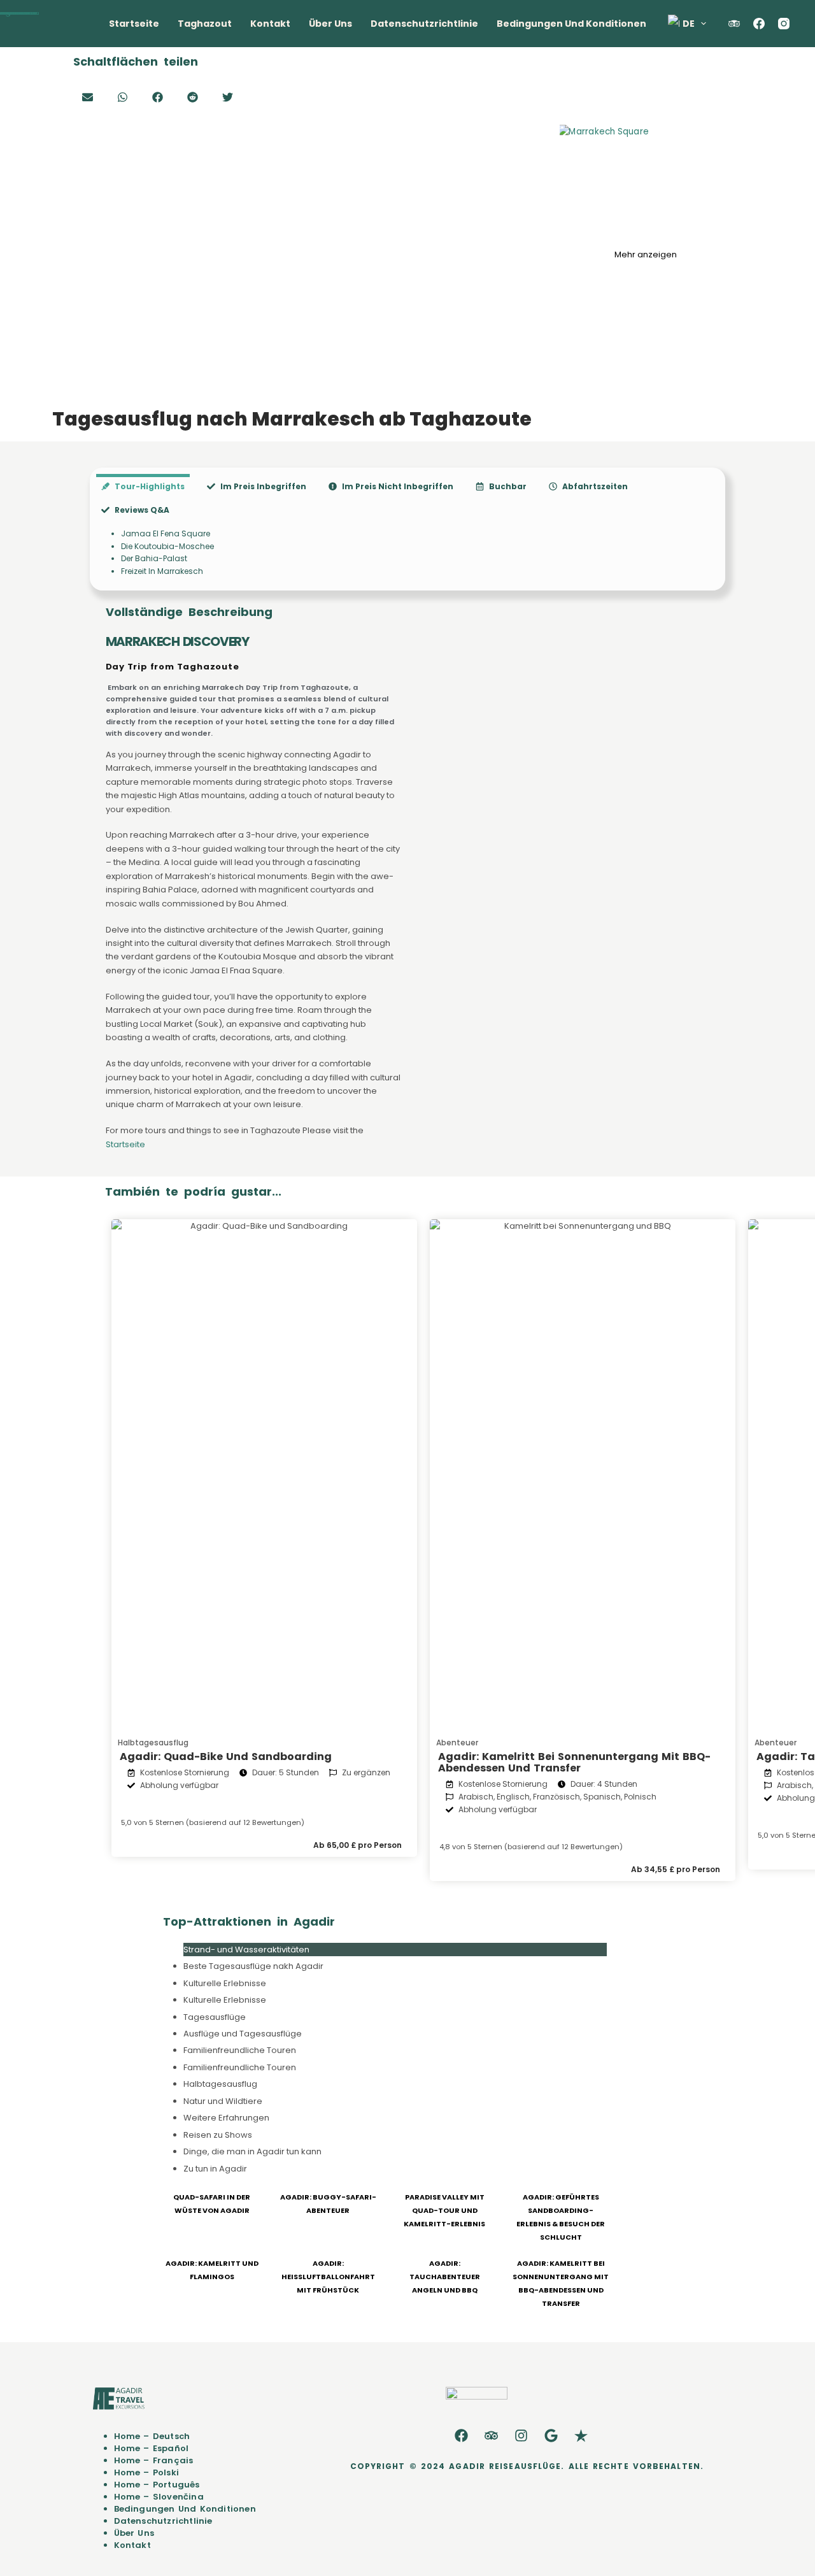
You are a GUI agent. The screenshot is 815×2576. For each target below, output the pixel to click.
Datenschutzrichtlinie (424, 24)
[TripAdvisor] (734, 24)
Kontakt (270, 24)
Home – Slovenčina (159, 2497)
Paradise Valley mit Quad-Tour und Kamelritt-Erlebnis (444, 2210)
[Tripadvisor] (492, 2436)
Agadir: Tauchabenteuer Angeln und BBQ (445, 2277)
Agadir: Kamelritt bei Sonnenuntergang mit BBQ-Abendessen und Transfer (574, 1762)
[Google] (551, 2436)
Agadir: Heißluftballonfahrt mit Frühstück (328, 2277)
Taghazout (205, 24)
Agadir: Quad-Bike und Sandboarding (226, 1757)
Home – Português (157, 2485)
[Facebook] (759, 24)
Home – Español (152, 2448)
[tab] (143, 486)
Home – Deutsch (152, 2436)
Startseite (134, 24)
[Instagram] (784, 24)
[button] (88, 97)
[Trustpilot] (581, 2436)
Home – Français (154, 2460)
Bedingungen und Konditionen (571, 24)
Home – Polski (147, 2472)
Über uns (330, 24)
